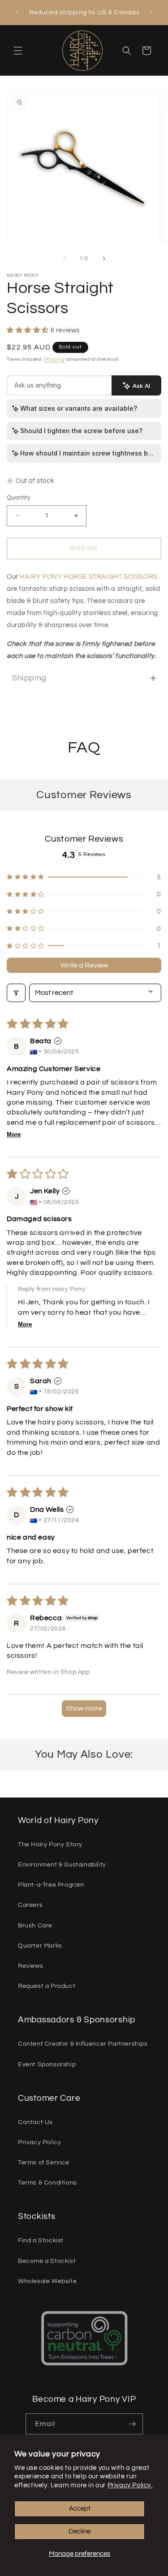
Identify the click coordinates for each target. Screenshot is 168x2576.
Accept (80, 2509)
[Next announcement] (151, 13)
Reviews (30, 1966)
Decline (80, 2531)
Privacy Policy (39, 2142)
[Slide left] (65, 258)
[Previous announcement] (17, 13)
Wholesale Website (47, 2281)
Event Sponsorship (47, 2064)
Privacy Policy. (130, 2485)
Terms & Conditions (47, 2183)
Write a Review (84, 965)
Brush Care (35, 1926)
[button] (18, 51)
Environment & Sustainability (62, 1865)
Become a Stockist (47, 2261)
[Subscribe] (133, 2424)
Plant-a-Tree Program (51, 1885)
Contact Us (35, 2122)
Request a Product (47, 1986)
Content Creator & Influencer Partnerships (83, 2044)
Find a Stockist (41, 2241)
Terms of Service (44, 2163)
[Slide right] (104, 258)
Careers (30, 1905)
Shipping (54, 359)
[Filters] (16, 993)
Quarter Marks (40, 1946)
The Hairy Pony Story (50, 1845)
